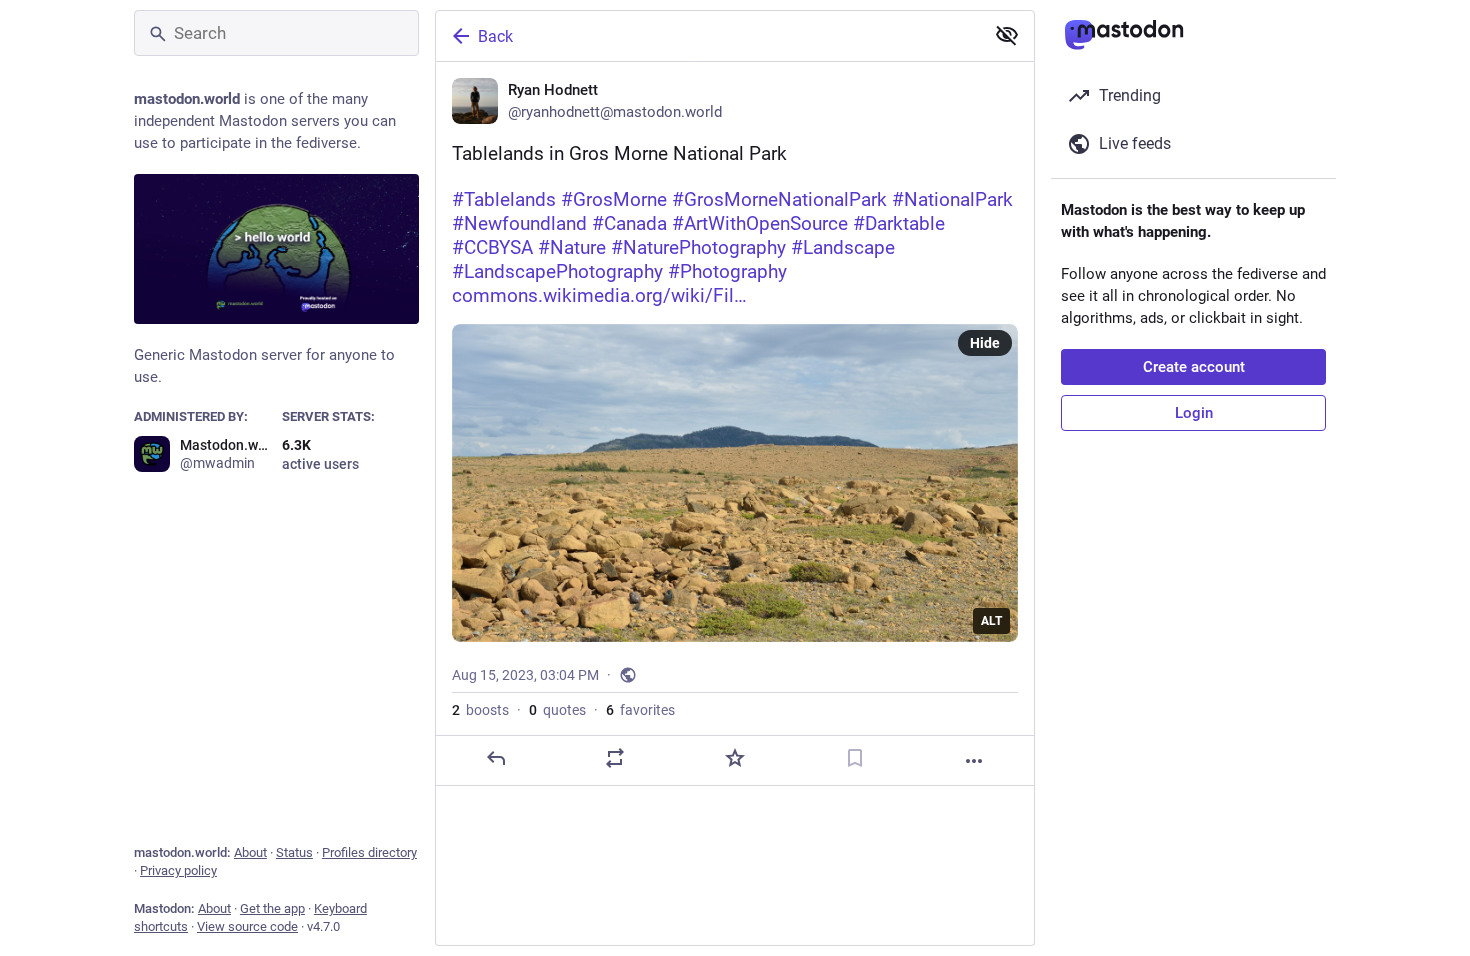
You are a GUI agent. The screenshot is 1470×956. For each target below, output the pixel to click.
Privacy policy (178, 870)
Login (1194, 413)
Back (495, 36)
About (250, 852)
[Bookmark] (855, 758)
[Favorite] (735, 758)
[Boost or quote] (615, 758)
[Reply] (496, 758)
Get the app (272, 908)
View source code (247, 926)
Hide (985, 343)
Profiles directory (369, 852)
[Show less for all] (1007, 35)
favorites (640, 710)
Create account (1194, 367)
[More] (974, 761)
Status (294, 852)
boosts (480, 710)
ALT (991, 621)
